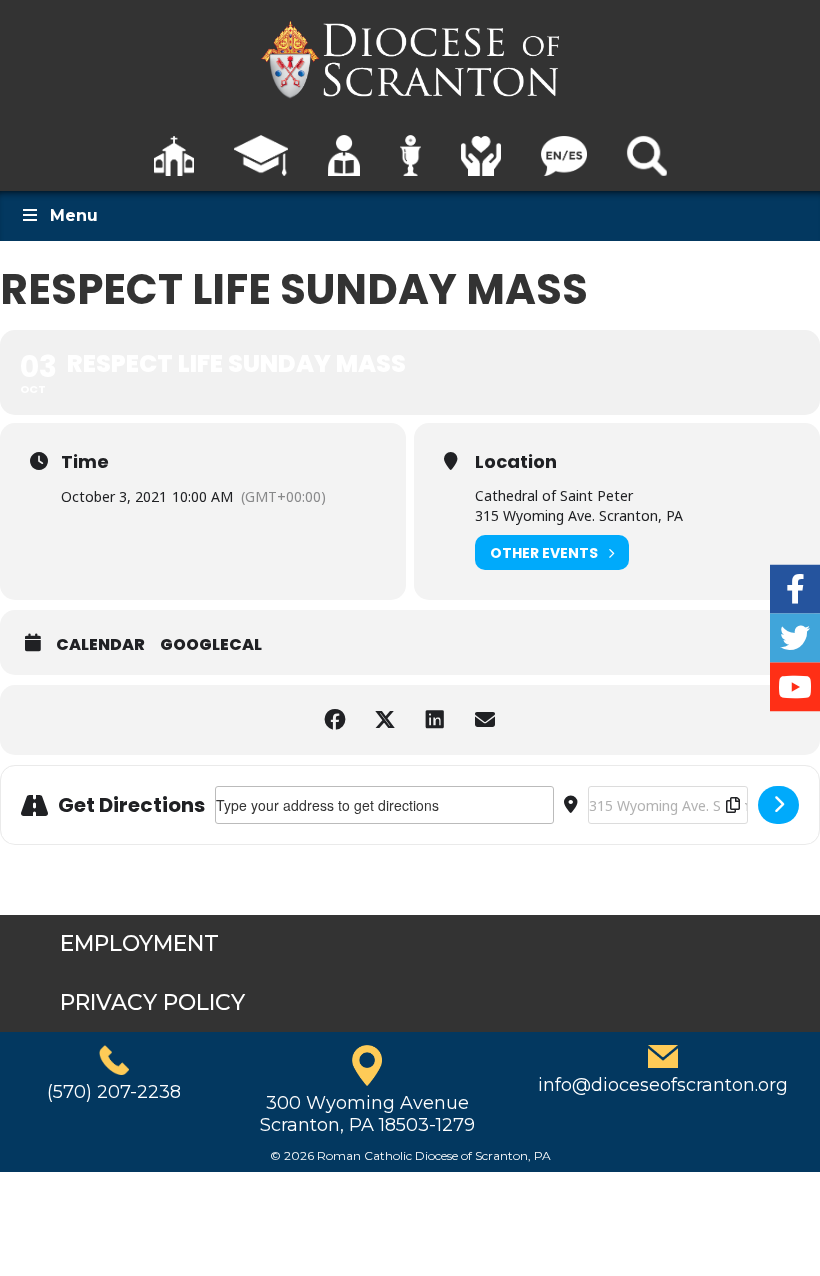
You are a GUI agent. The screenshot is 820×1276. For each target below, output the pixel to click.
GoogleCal (211, 645)
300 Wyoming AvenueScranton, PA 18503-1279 (367, 1114)
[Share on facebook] (335, 720)
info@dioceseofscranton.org (663, 1085)
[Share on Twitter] (385, 720)
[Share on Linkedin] (435, 720)
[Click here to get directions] (778, 805)
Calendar (100, 645)
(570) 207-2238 (114, 1092)
